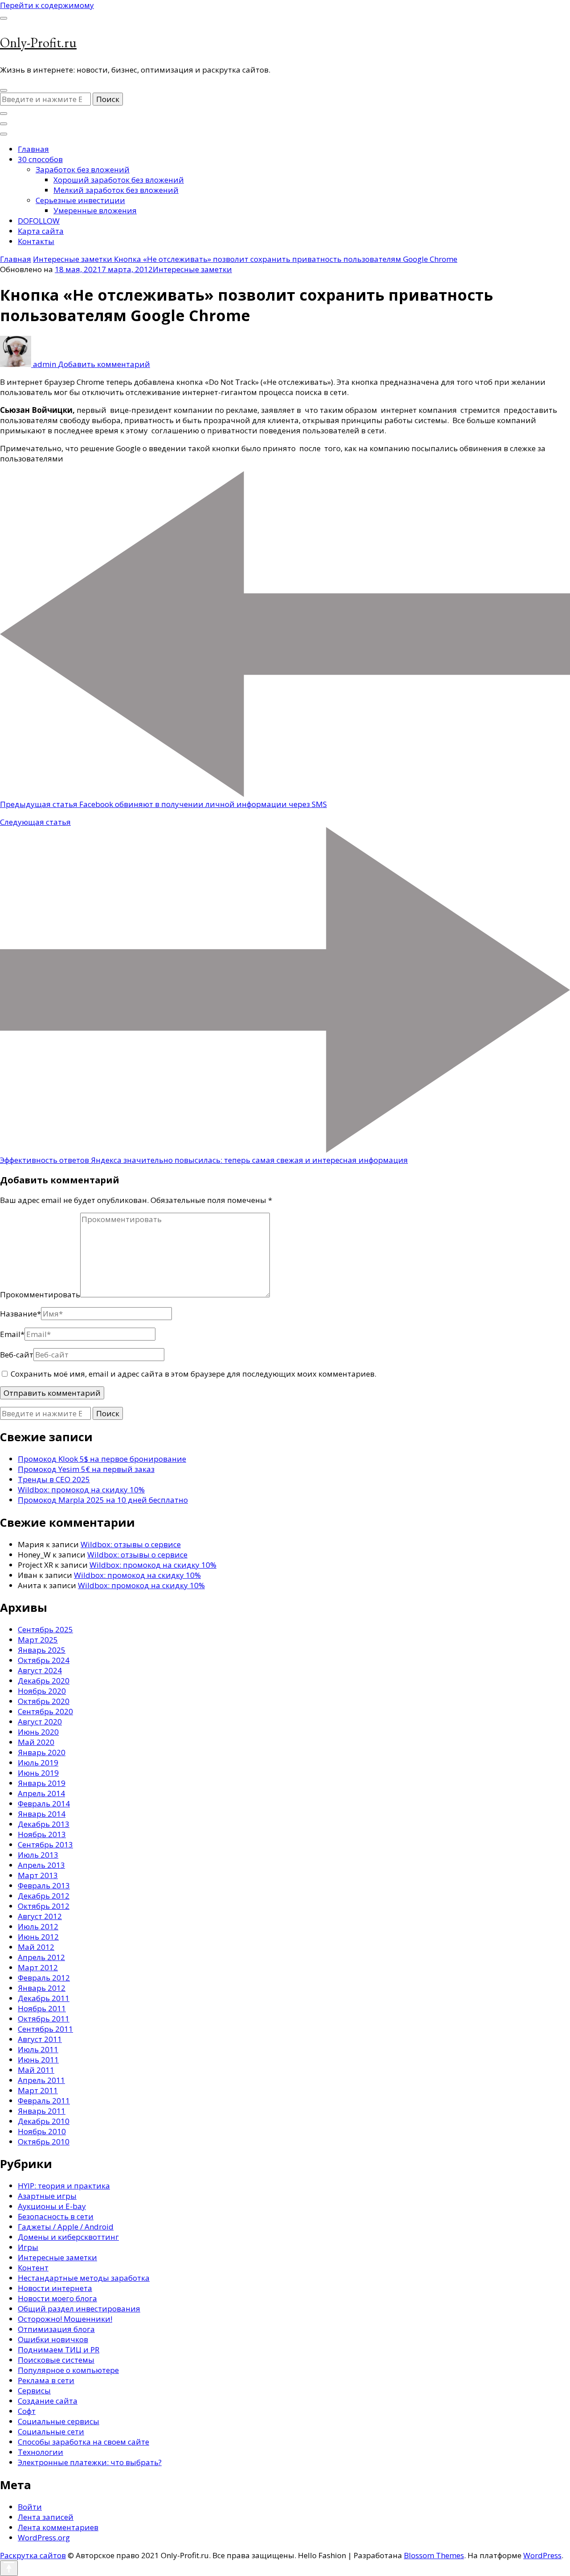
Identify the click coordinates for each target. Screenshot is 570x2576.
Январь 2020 (42, 1752)
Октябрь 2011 (44, 2019)
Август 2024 (40, 1670)
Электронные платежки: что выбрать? (90, 2462)
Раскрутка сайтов (33, 2555)
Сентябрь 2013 (45, 1844)
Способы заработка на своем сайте (83, 2442)
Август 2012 (40, 1916)
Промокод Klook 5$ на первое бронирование (102, 1459)
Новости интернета (55, 2288)
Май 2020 (36, 1742)
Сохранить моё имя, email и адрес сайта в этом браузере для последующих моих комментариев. (193, 1374)
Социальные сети (51, 2431)
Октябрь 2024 (44, 1660)
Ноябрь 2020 (42, 1691)
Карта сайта (41, 231)
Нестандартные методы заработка (84, 2278)
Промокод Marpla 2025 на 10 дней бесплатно (103, 1500)
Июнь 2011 (38, 2060)
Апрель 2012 (41, 1957)
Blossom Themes (434, 2555)
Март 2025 (38, 1640)
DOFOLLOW (39, 221)
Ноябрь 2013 (42, 1834)
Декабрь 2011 (44, 1998)
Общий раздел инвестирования (79, 2309)
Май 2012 (36, 1947)
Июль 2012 (38, 1926)
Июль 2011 (38, 2049)
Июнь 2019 (38, 1773)
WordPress (542, 2555)
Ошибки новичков (53, 2339)
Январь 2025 (42, 1650)
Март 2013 (38, 1875)
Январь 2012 (42, 1988)
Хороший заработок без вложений (119, 180)
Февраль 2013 (44, 1885)
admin (45, 364)
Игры (28, 2247)
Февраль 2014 (44, 1804)
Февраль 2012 (44, 1978)
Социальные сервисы (59, 2421)
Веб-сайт (17, 1355)
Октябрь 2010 (44, 2142)
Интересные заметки (192, 269)
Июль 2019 (38, 1763)
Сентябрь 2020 (45, 1711)
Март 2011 (38, 2090)
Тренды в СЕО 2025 (54, 1479)
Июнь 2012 (38, 1937)
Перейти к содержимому (47, 5)
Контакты (36, 241)
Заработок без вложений (83, 169)
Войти (30, 2507)
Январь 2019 (42, 1783)
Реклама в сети (46, 2380)
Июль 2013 (38, 1855)
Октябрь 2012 (44, 1906)
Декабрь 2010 (44, 2121)
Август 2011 (40, 2039)
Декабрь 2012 (44, 1896)
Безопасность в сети (56, 2216)
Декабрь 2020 (44, 1681)
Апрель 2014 (41, 1793)
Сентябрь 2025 (45, 1629)
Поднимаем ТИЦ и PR (59, 2350)
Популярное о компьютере (68, 2370)
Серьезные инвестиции (80, 200)
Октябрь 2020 (44, 1701)
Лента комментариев (58, 2527)
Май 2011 (36, 2070)
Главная (33, 149)
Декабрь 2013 (44, 1824)
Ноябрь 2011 (42, 2008)
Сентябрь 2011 (45, 2029)
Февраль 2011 (44, 2101)
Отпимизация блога (56, 2329)
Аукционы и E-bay (52, 2206)
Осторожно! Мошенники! (65, 2319)
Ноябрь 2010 (42, 2131)
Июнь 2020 (38, 1732)
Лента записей (46, 2517)
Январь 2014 (42, 1814)
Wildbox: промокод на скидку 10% (81, 1490)
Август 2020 (40, 1722)
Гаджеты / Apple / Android (66, 2227)
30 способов (40, 159)
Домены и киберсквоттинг (68, 2237)
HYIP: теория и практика (64, 2186)
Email (12, 1334)
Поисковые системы (56, 2360)
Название (20, 1314)
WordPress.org (44, 2537)
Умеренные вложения (95, 210)
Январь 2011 (42, 2111)
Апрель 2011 (41, 2080)
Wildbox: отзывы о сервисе (131, 1544)
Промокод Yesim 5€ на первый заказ (86, 1469)
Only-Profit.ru (38, 43)
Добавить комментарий (104, 364)
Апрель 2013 (41, 1865)
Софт (27, 2411)
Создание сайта (48, 2401)
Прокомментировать (40, 1294)
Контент (33, 2268)
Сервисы (34, 2391)
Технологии (41, 2452)
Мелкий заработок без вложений (116, 190)
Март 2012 (38, 1967)
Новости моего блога (57, 2298)
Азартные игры (47, 2196)
